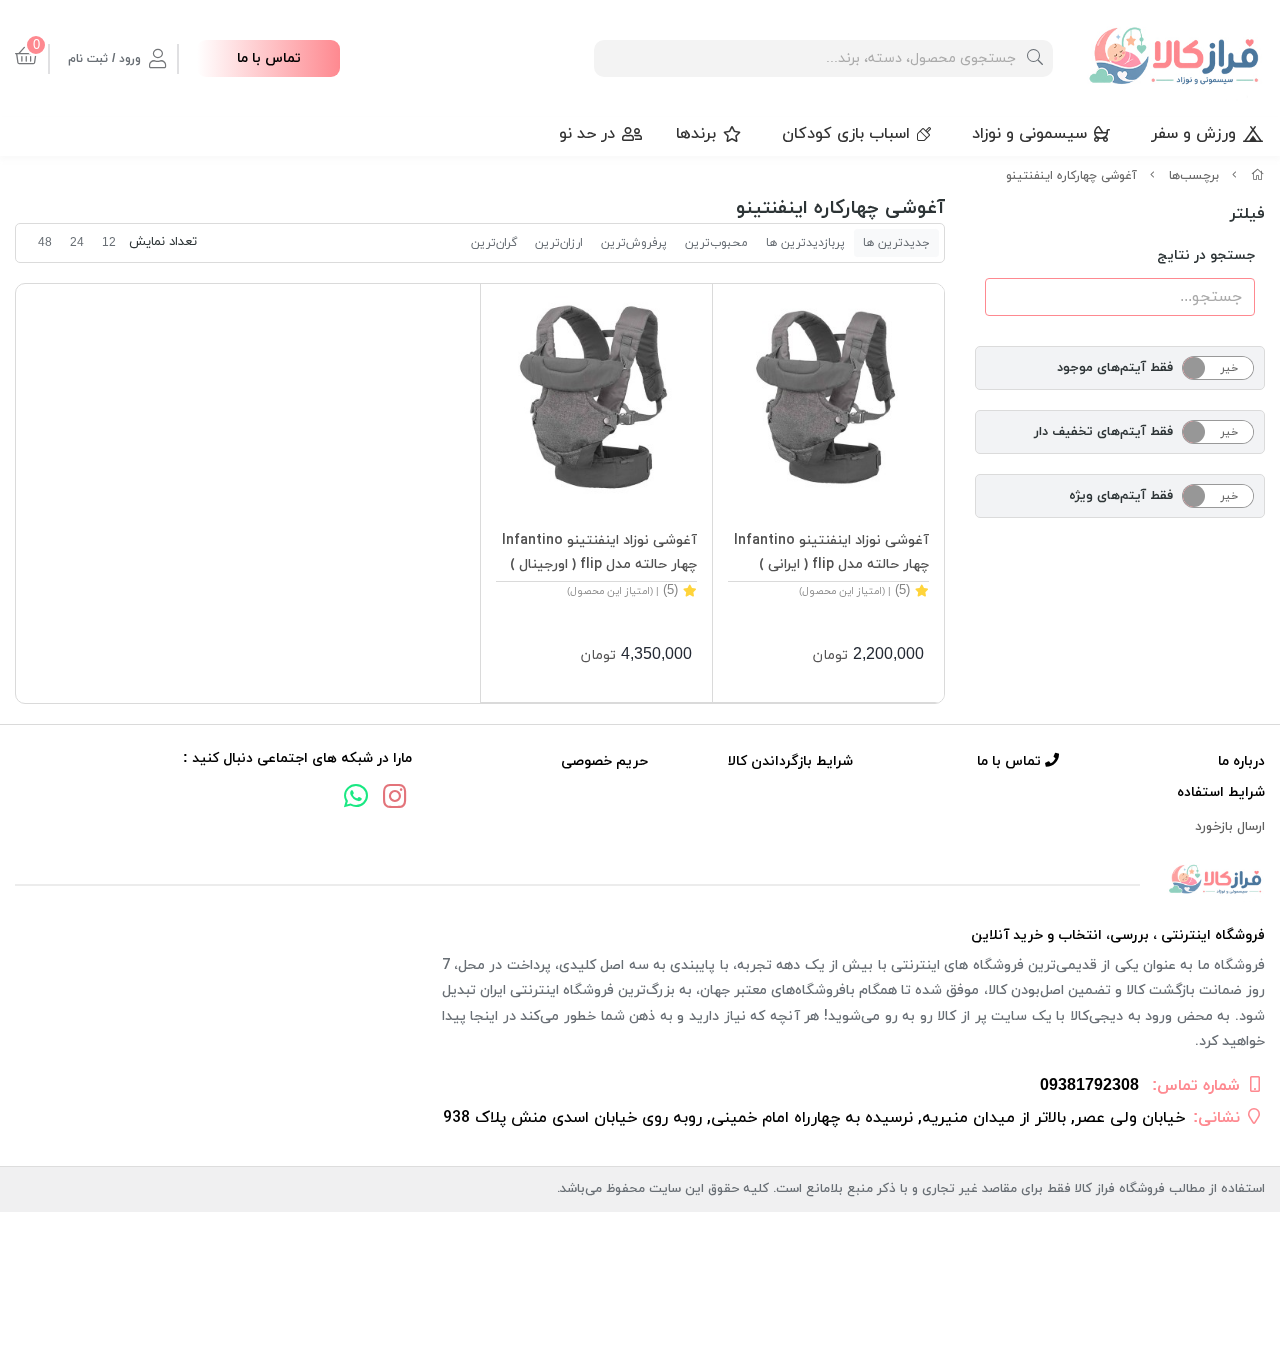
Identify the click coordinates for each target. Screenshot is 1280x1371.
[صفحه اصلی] (1258, 176)
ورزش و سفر (1193, 134)
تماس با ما (269, 58)
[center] (1035, 58)
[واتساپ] (356, 799)
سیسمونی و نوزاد (1029, 134)
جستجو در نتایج (1206, 255)
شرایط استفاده (1221, 792)
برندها (696, 134)
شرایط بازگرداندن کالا (790, 761)
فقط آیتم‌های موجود (1115, 368)
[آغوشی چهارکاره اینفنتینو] (640, 880)
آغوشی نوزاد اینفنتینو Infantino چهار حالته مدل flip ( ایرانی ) (831, 552)
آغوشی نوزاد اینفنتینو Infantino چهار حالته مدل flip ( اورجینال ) (599, 552)
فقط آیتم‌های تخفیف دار (1103, 432)
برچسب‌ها (1194, 176)
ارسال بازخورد (1230, 827)
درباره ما (1241, 761)
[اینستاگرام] (395, 799)
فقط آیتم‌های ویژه (1121, 496)
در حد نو (587, 134)
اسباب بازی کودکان (846, 134)
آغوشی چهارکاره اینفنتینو (1071, 176)
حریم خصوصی (604, 761)
